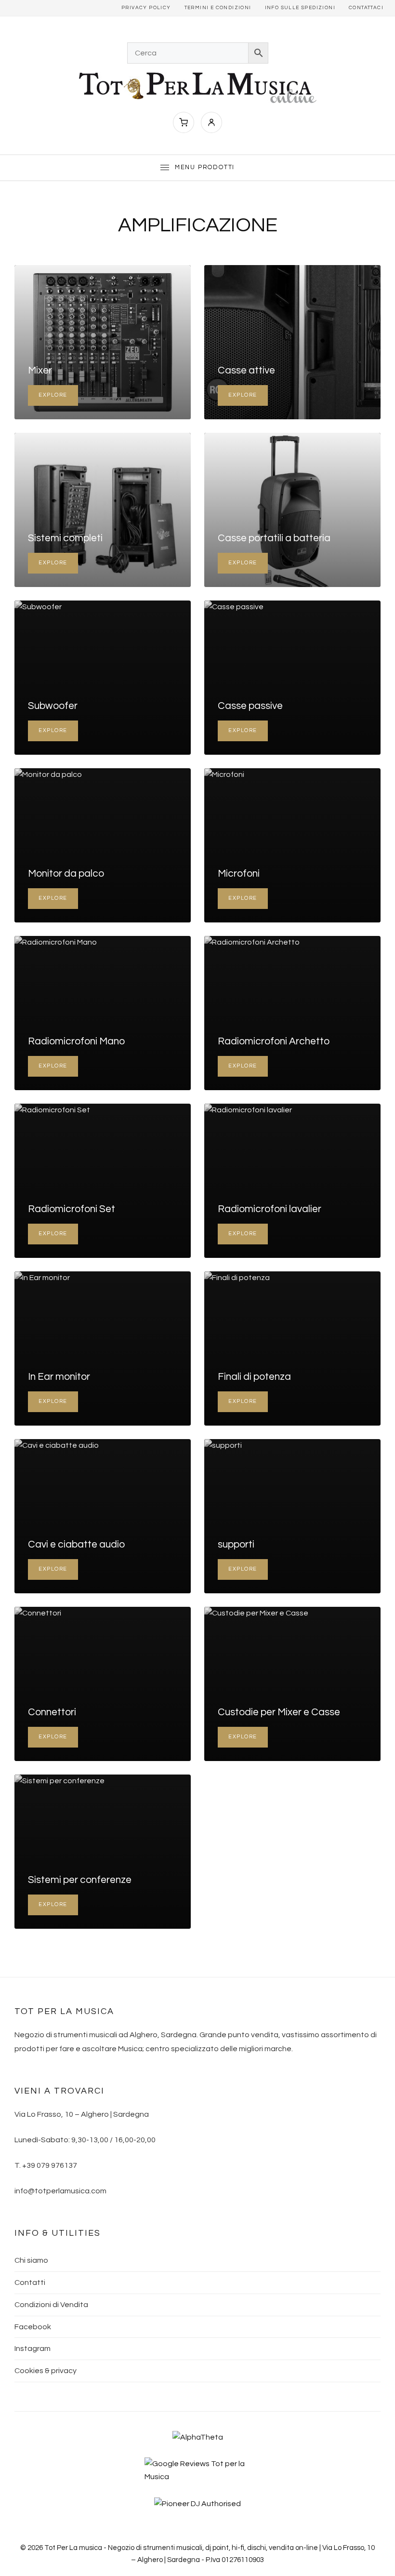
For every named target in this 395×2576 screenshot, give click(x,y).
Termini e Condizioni (218, 8)
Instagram (33, 2349)
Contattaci (366, 8)
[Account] (211, 122)
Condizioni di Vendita (51, 2305)
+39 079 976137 (50, 2165)
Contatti (30, 2282)
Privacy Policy (146, 8)
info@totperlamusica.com (60, 2191)
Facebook (33, 2327)
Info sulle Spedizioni (300, 8)
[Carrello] (184, 122)
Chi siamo (31, 2260)
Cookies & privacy (46, 2371)
